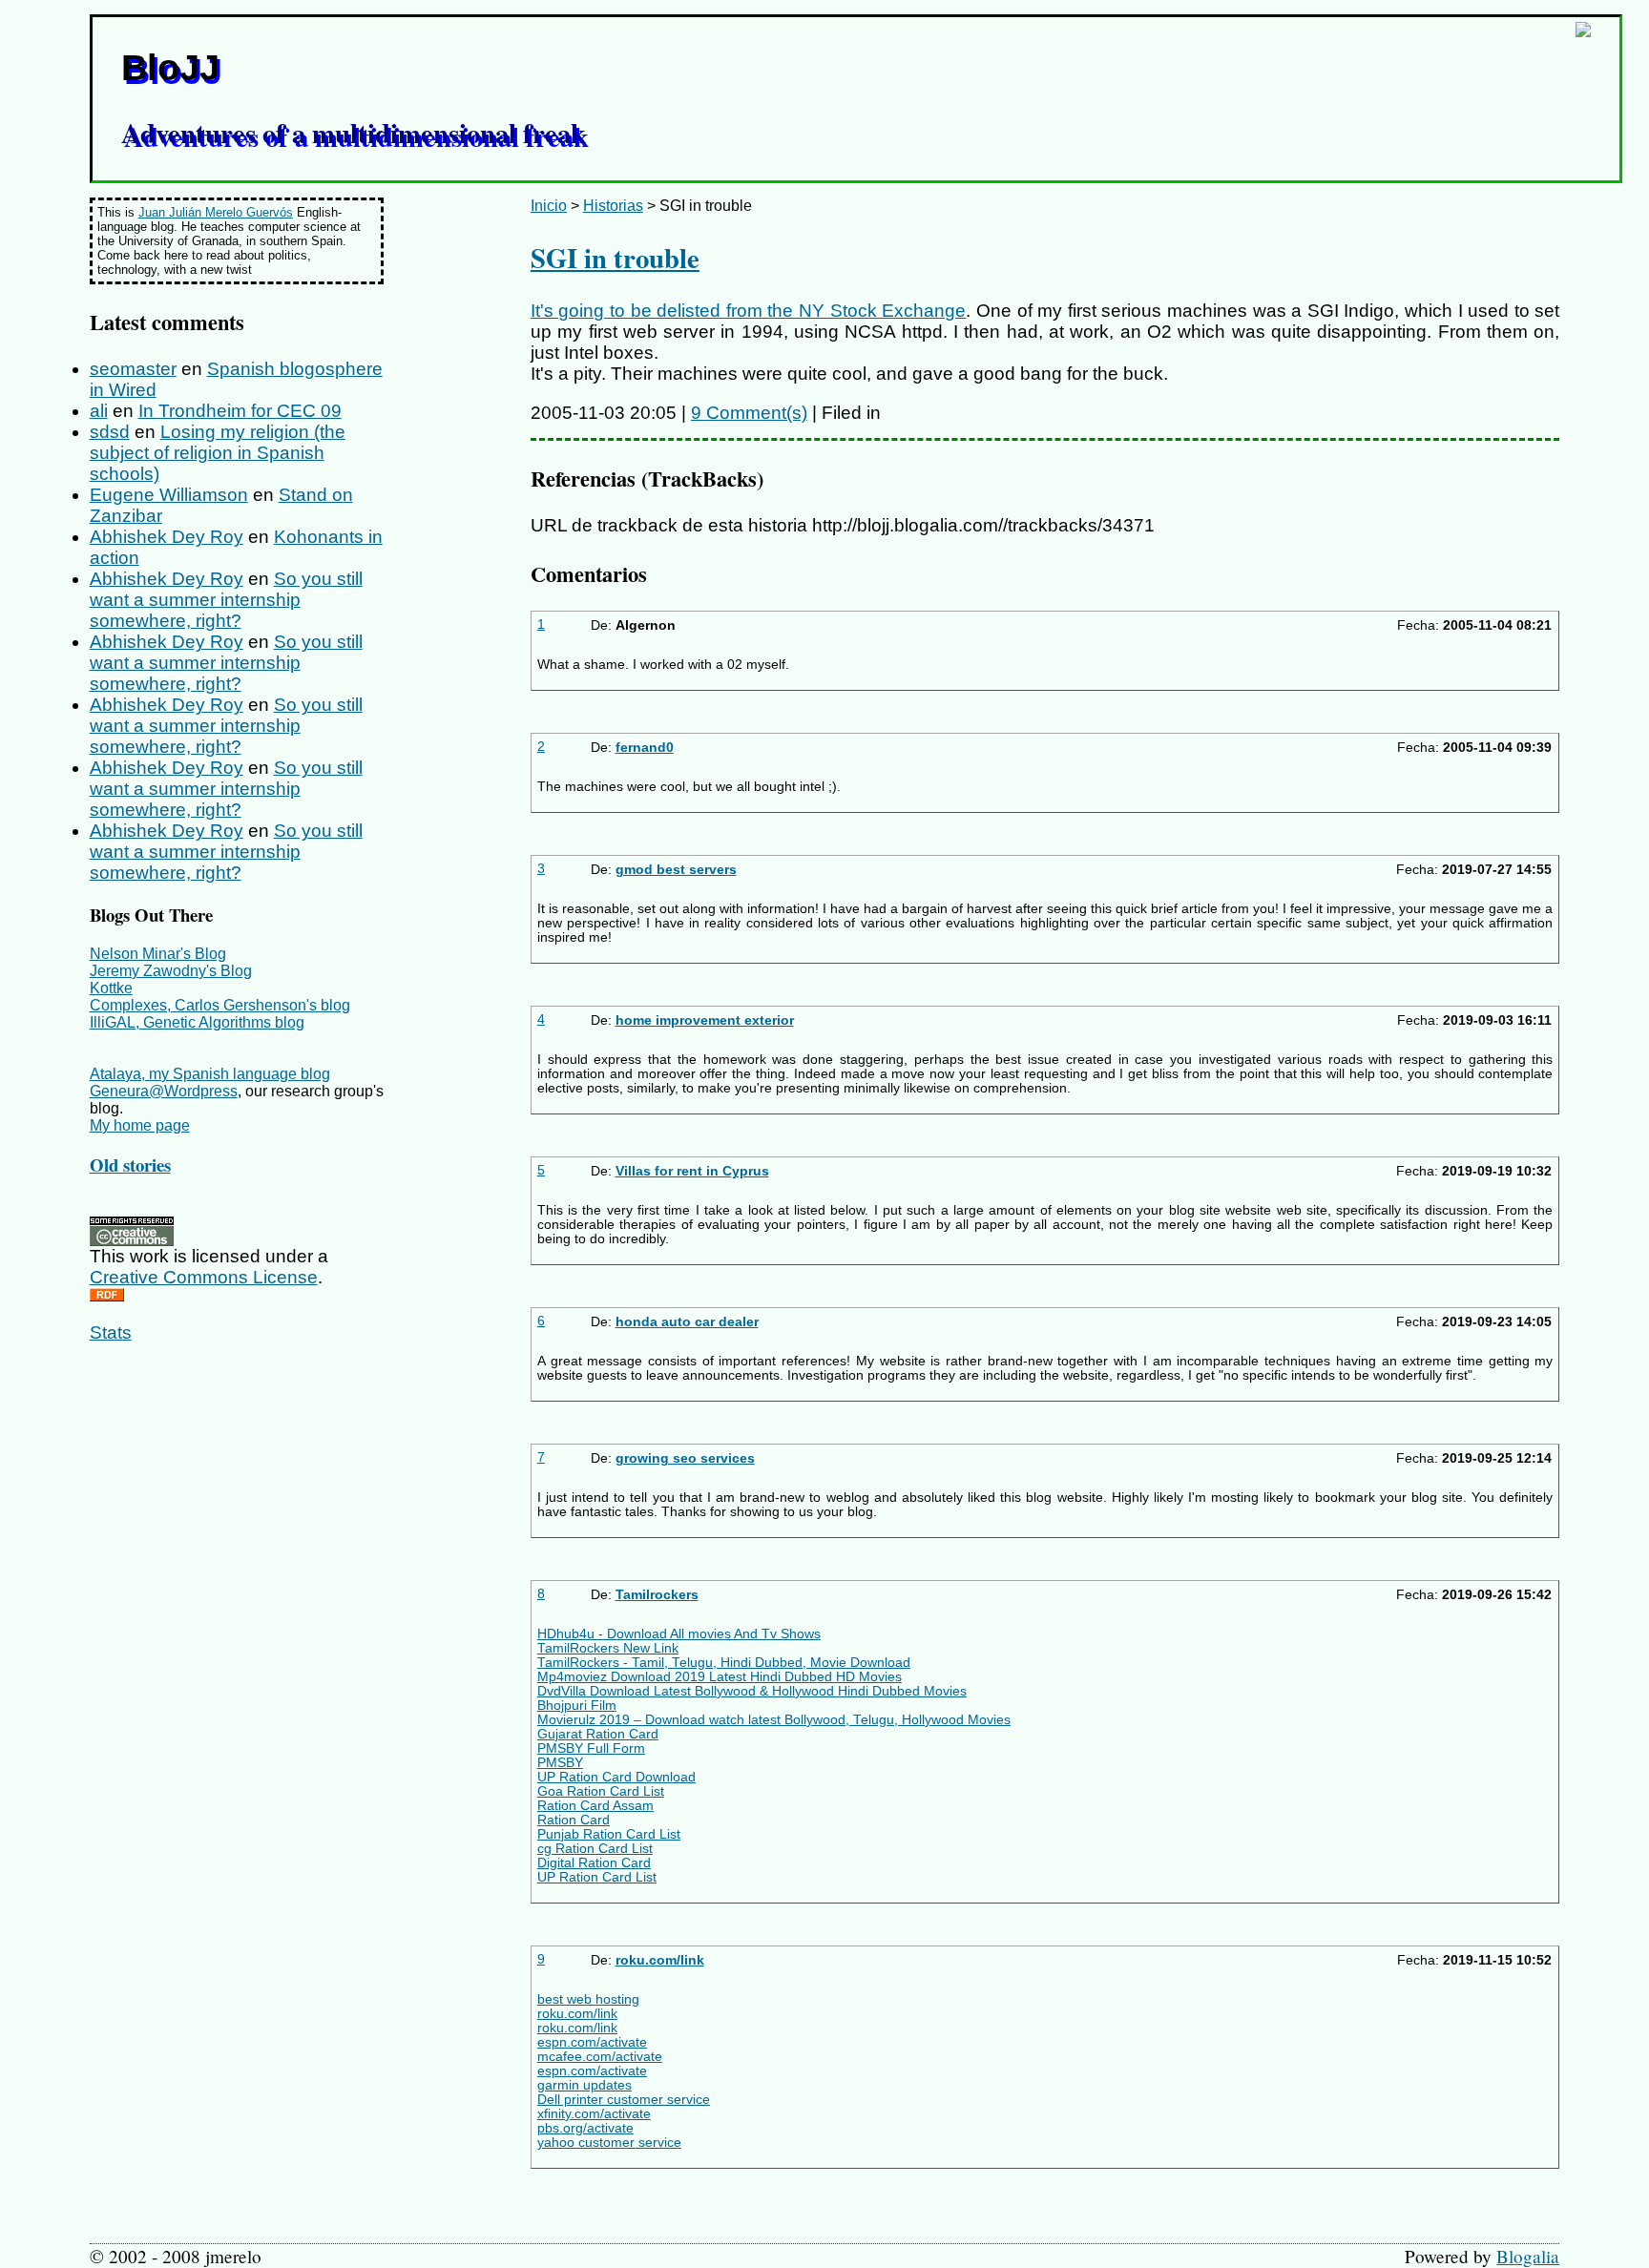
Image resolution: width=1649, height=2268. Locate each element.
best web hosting (588, 1999)
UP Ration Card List (597, 1877)
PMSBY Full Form (591, 1748)
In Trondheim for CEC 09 (240, 411)
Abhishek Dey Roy (167, 537)
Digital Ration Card (594, 1863)
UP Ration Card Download (616, 1777)
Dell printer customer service (624, 2100)
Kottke (111, 988)
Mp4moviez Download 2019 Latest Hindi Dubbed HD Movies (720, 1677)
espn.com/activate (592, 2042)
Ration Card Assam (595, 1806)
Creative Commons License (204, 1277)
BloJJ (170, 67)
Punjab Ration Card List (609, 1834)
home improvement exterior (705, 1020)
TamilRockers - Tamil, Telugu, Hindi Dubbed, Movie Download (724, 1663)
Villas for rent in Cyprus (692, 1171)
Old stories (130, 1165)
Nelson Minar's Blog (158, 954)
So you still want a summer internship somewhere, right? (226, 600)
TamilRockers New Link (608, 1648)
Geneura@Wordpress (164, 1091)
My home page (140, 1125)
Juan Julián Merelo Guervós (216, 212)
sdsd (110, 432)
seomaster (133, 369)
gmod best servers (676, 870)
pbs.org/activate (585, 2128)
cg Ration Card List (595, 1849)
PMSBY (560, 1763)
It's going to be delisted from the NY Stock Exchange (748, 311)
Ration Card (574, 1820)
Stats (111, 1332)
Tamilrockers (657, 1595)
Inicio (549, 206)
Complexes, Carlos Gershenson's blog (220, 1005)
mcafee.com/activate (600, 2057)
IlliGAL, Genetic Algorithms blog (197, 1022)
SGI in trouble (615, 258)
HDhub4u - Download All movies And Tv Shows (679, 1634)
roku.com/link (660, 1960)
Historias (613, 206)
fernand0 (645, 748)
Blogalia (1528, 2256)
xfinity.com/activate (594, 2114)
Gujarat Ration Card (598, 1734)
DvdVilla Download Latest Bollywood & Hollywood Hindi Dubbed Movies (752, 1691)
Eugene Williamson (169, 495)
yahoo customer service (609, 2143)
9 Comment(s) (749, 413)
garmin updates (584, 2085)
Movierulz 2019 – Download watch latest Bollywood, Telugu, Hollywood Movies (774, 1720)
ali (99, 411)
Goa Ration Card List (601, 1791)
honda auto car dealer (687, 1322)
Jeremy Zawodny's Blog (171, 971)
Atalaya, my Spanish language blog (210, 1074)
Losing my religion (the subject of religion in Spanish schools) (218, 453)
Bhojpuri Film (577, 1706)
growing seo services (685, 1458)
